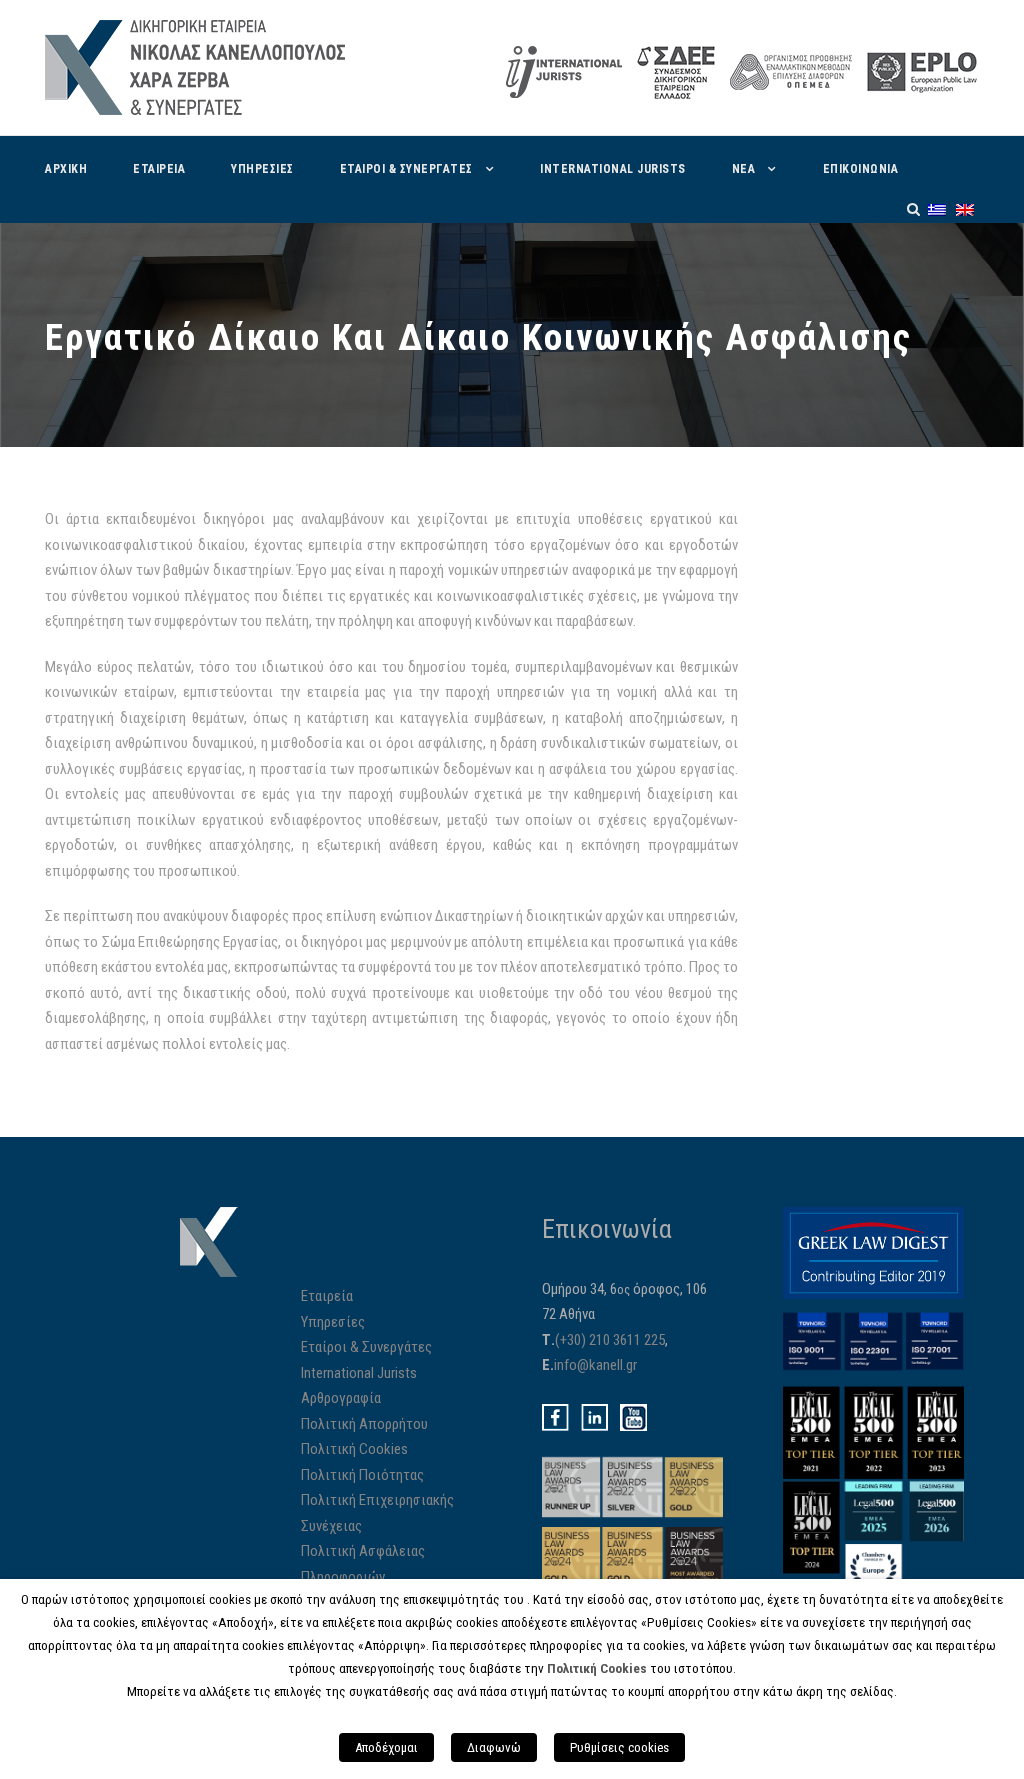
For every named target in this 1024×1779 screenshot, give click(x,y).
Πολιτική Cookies (354, 1449)
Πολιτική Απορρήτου (364, 1424)
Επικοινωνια (861, 169)
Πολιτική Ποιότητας (362, 1475)
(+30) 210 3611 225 (610, 1340)
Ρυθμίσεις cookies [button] (619, 1747)
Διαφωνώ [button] (494, 1747)
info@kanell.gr (595, 1365)
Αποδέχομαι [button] (386, 1747)
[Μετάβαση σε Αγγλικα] (965, 209)
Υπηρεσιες (262, 169)
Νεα (744, 169)
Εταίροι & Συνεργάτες (366, 1347)
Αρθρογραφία (341, 1398)
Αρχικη (66, 169)
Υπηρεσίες (333, 1322)
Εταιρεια (159, 169)
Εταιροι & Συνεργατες (406, 169)
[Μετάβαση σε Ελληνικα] (937, 209)
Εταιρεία (327, 1296)
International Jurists (613, 169)
